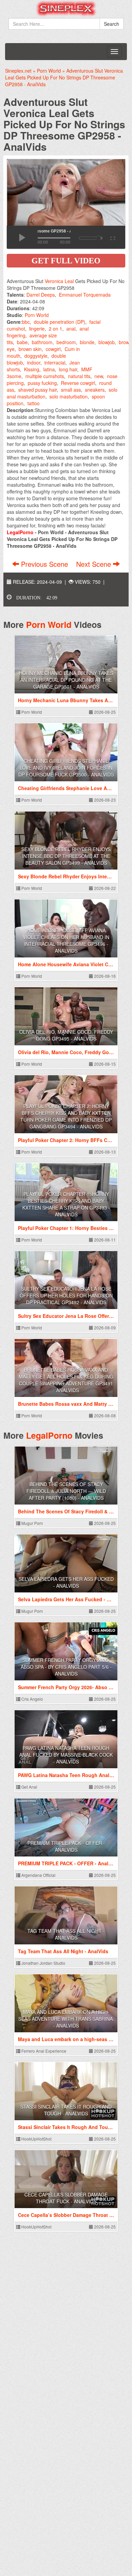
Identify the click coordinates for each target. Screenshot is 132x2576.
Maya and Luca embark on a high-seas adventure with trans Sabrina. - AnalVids (66, 2019)
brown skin (30, 349)
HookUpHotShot (36, 2139)
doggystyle (36, 356)
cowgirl (53, 349)
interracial (55, 362)
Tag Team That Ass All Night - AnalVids (66, 1934)
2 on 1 (56, 329)
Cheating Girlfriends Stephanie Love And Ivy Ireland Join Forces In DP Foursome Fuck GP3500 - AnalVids (66, 768)
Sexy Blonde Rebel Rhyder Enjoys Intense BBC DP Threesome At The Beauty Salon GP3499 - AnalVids (66, 856)
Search (112, 24)
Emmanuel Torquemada (85, 295)
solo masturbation (69, 396)
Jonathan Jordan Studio (43, 1963)
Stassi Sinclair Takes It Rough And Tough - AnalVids (66, 2110)
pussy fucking (42, 383)
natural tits (79, 376)
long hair (68, 369)
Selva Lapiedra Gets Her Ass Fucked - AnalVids (66, 1582)
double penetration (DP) (60, 322)
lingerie (37, 329)
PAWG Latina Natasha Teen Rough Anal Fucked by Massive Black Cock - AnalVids (66, 1755)
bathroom (42, 342)
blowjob (107, 342)
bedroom (66, 342)
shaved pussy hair (38, 390)
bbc (26, 322)
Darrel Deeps (41, 295)
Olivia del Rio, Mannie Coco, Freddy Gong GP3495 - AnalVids (66, 1035)
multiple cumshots (45, 376)
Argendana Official (38, 1875)
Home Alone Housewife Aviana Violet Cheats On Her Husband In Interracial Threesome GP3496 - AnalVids (66, 940)
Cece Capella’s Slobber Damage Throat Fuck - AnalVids (66, 2198)
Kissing (32, 369)
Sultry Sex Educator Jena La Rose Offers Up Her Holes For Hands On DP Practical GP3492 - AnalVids (66, 1295)
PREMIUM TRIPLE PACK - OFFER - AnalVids (66, 1846)
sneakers (95, 390)
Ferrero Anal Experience (43, 2051)
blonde (87, 342)
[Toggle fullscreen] (112, 237)
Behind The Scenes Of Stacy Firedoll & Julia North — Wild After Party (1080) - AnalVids (66, 1491)
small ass (71, 390)
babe (22, 342)
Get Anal (29, 1787)
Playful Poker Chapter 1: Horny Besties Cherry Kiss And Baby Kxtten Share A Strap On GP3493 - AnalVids (66, 1204)
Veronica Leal (59, 281)
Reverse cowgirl (78, 383)
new (99, 376)
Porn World (37, 315)
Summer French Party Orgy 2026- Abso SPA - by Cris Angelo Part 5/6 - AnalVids (66, 1667)
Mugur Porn (32, 1523)
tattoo (34, 403)
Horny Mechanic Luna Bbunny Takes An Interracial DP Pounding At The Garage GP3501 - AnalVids (66, 680)
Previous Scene (45, 564)
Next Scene (95, 564)
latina (49, 369)
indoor (34, 362)
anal (71, 329)
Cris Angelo (32, 1699)
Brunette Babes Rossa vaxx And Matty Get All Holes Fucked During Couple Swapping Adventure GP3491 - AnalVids (66, 1380)
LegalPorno (49, 1435)
